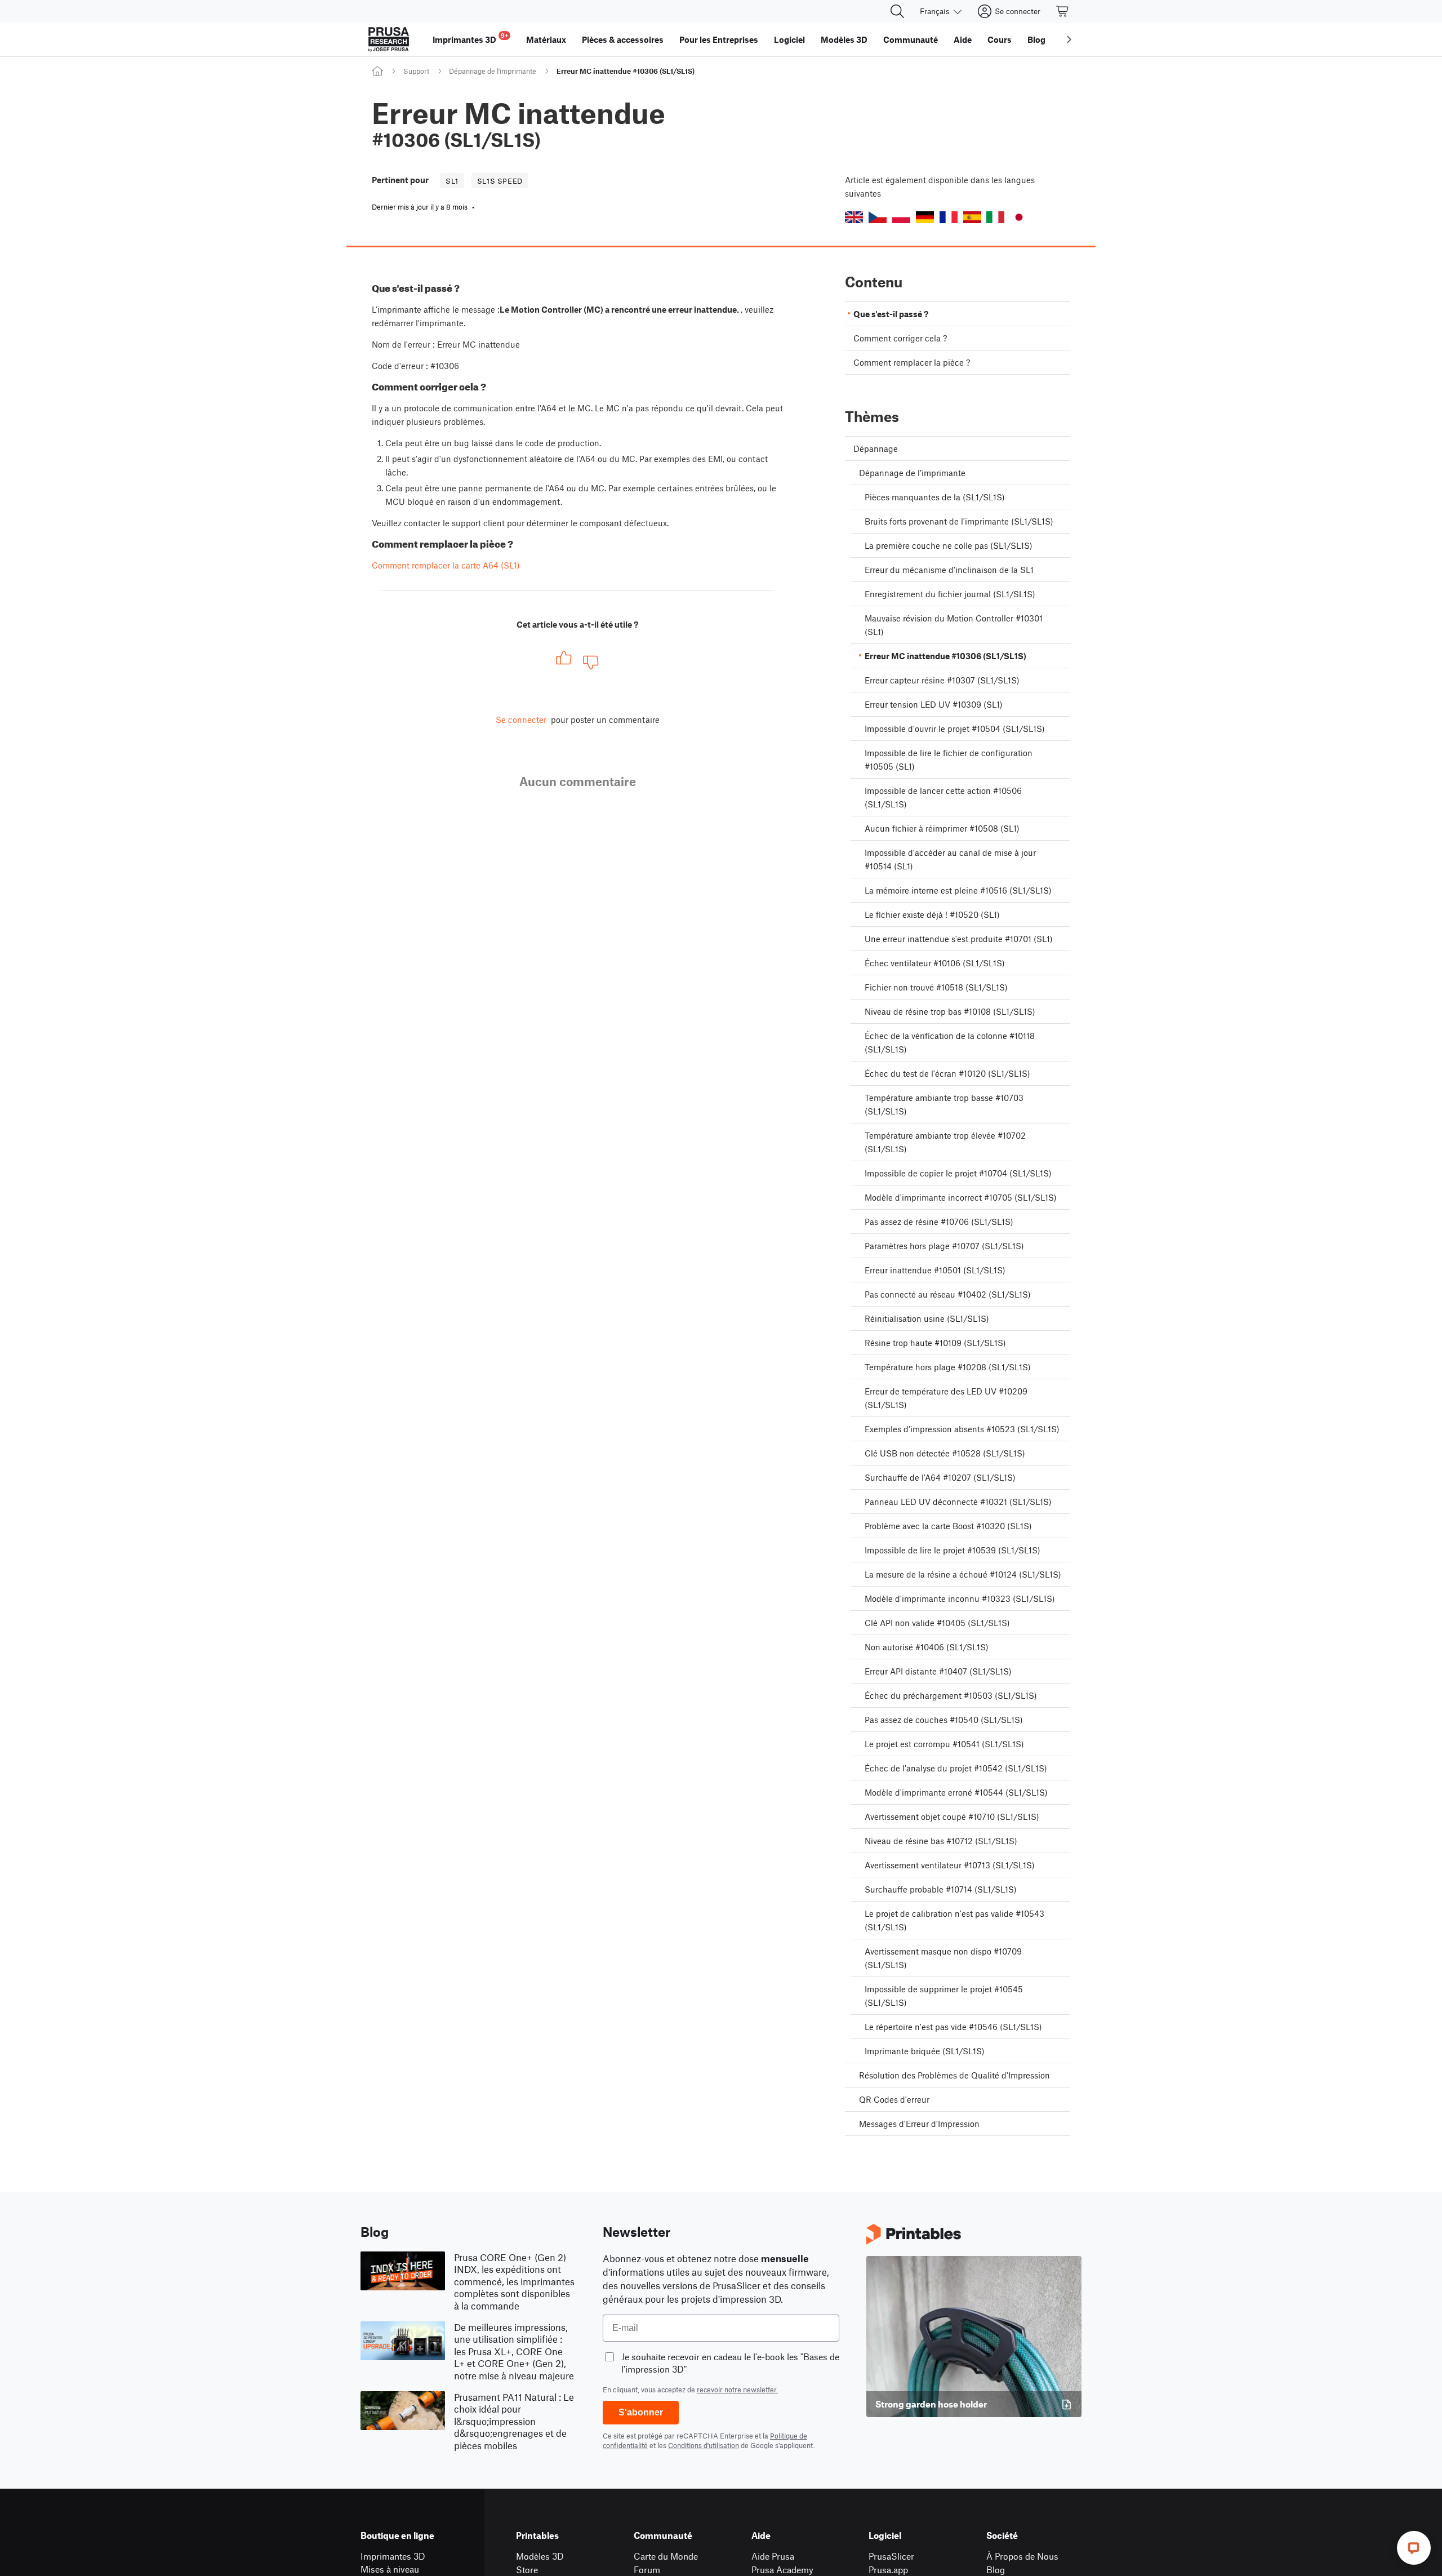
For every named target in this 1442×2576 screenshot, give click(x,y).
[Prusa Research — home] (389, 39)
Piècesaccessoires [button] (623, 39)
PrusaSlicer (891, 2556)
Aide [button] (963, 39)
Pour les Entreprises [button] (719, 39)
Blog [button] (1036, 39)
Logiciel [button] (789, 39)
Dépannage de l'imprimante (493, 71)
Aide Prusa (773, 2556)
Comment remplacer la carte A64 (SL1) (446, 565)
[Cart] (1063, 11)
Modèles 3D (540, 2556)
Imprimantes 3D (393, 2556)
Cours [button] (1000, 39)
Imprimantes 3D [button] (470, 38)
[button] (854, 217)
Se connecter (521, 719)
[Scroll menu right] (1069, 39)
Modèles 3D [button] (844, 39)
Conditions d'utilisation (704, 2445)
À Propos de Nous (1022, 2556)
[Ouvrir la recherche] (897, 11)
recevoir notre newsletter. (737, 2390)
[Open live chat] (1414, 2548)
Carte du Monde (666, 2556)
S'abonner (641, 2412)
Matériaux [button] (546, 39)
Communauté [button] (911, 39)
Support (416, 71)
